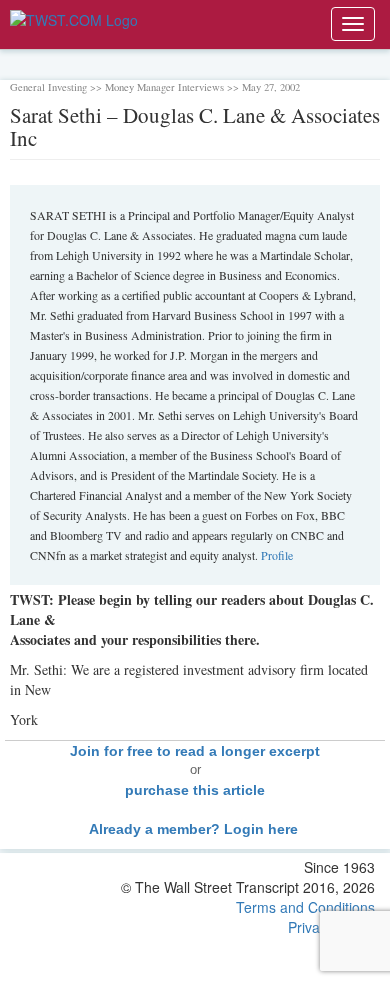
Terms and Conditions (305, 907)
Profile (277, 555)
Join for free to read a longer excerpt (195, 751)
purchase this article (195, 790)
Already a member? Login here (195, 829)
